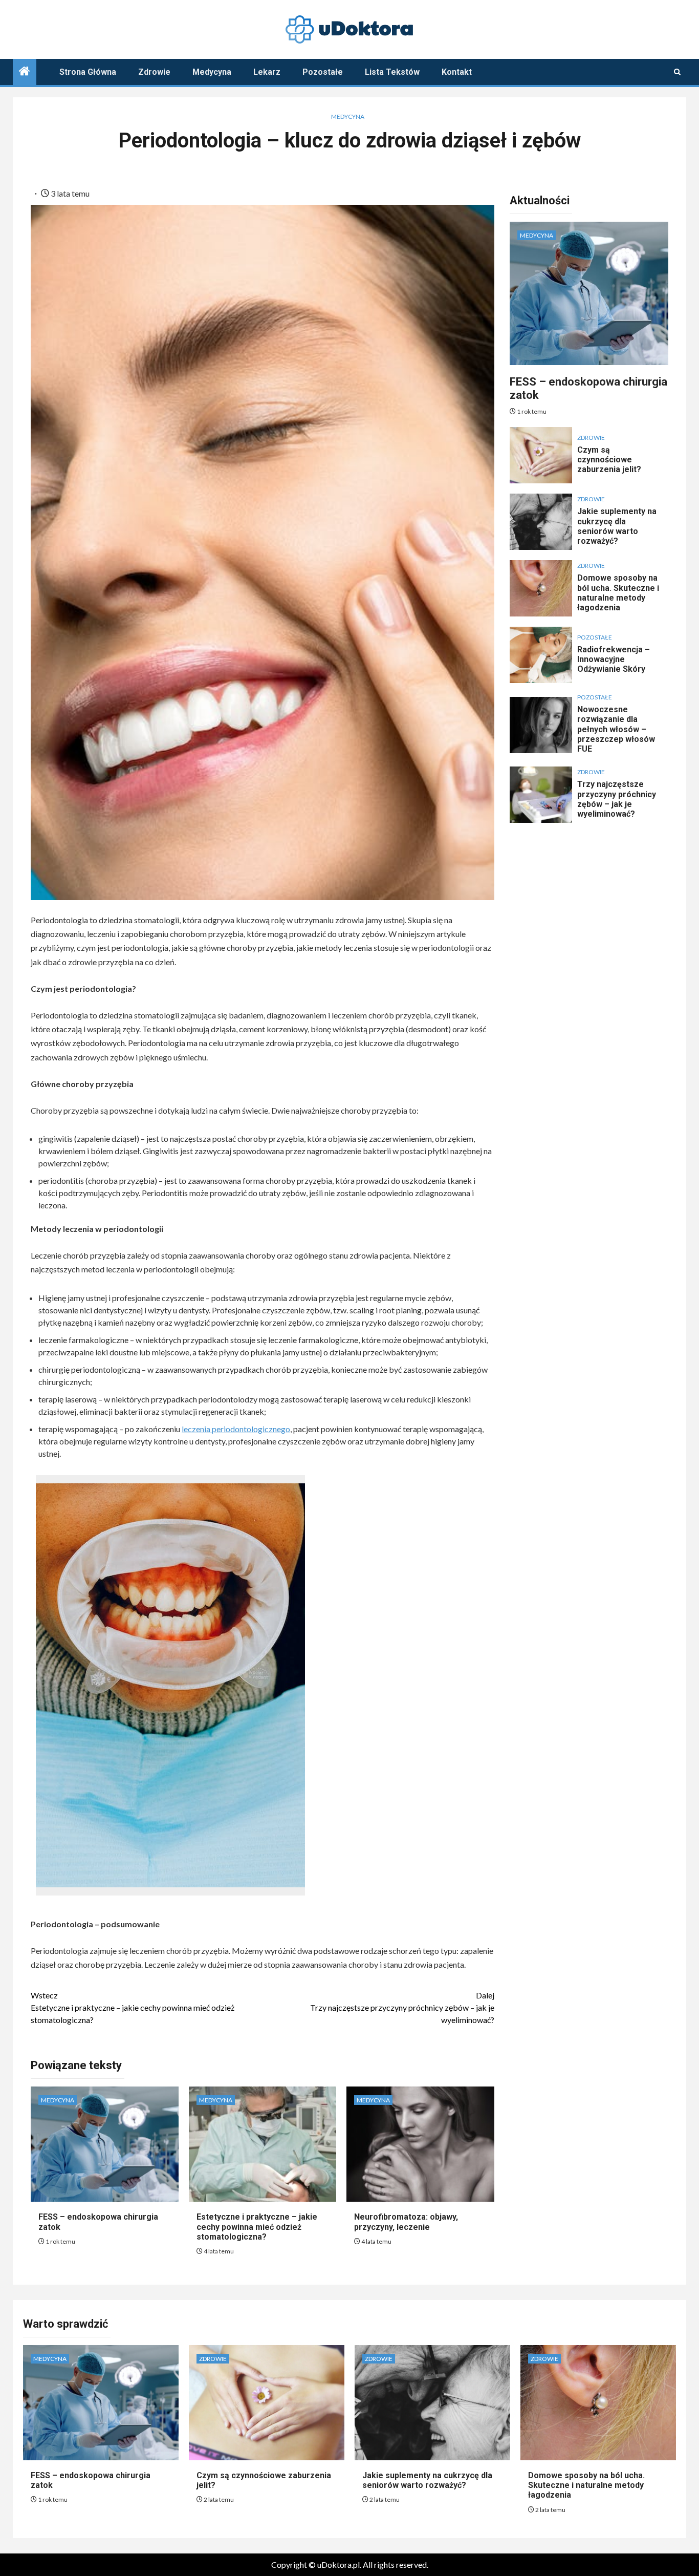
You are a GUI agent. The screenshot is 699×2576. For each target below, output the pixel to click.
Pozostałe (323, 72)
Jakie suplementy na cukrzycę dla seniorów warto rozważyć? (617, 526)
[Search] (677, 72)
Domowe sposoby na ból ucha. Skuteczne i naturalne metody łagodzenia (618, 593)
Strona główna (88, 72)
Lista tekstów (392, 72)
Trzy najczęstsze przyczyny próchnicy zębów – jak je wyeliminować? (402, 2007)
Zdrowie (154, 72)
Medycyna (212, 72)
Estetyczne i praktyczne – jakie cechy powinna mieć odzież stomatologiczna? (133, 2007)
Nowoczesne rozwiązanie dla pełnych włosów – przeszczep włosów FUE (616, 729)
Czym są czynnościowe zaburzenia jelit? (609, 460)
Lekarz (267, 72)
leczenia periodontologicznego (236, 1429)
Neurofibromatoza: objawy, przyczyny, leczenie (406, 2222)
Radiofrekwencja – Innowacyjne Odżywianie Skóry (614, 659)
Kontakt (457, 72)
